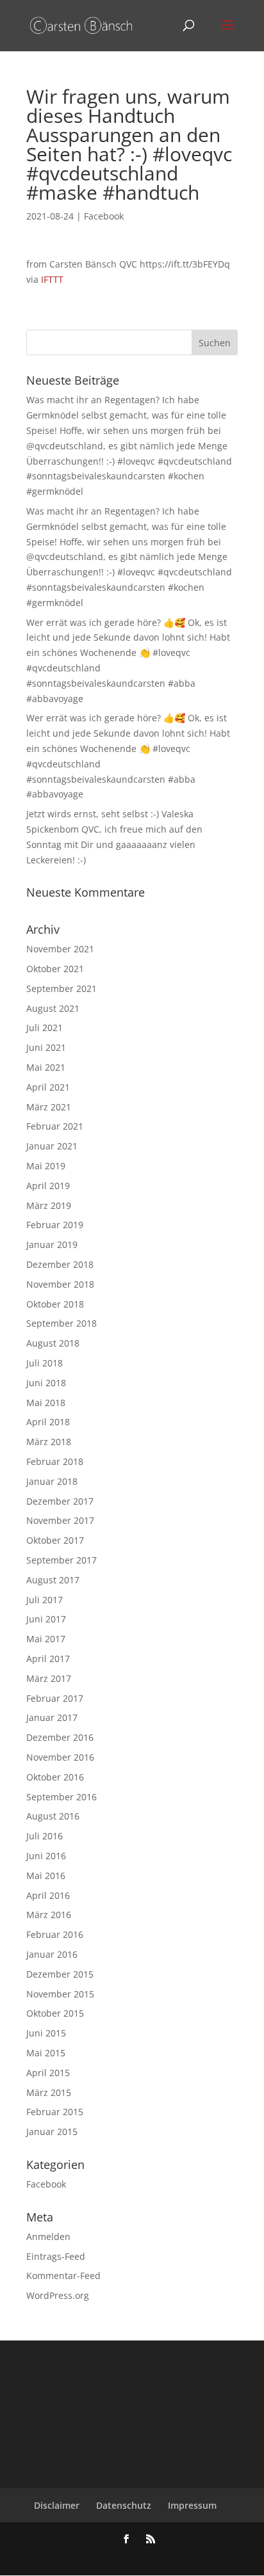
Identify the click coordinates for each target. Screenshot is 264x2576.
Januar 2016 (52, 1954)
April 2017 (48, 1659)
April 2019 (48, 1186)
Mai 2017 (46, 1639)
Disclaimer (57, 2505)
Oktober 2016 (55, 1777)
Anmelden (48, 2236)
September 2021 (62, 988)
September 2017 (62, 1560)
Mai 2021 (46, 1067)
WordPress (201, 2557)
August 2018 (53, 1343)
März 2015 (49, 2092)
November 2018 (60, 1284)
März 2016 (49, 1915)
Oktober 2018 (55, 1304)
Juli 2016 (45, 1836)
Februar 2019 (55, 1225)
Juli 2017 (45, 1600)
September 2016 (62, 1797)
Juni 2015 (46, 2033)
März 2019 (49, 1205)
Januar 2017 (52, 1717)
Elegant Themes (112, 2557)
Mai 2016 (46, 1876)
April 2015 (48, 2073)
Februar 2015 (55, 2112)
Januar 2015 (52, 2132)
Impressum (192, 2505)
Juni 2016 (46, 1856)
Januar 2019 (52, 1244)
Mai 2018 (46, 1403)
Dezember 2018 (60, 1264)
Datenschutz (124, 2505)
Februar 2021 (55, 1126)
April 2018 (48, 1422)
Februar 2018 (55, 1461)
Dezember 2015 (60, 1974)
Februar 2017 (55, 1698)
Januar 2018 (52, 1481)
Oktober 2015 (55, 2013)
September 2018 (62, 1323)
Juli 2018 (45, 1363)
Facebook (104, 216)
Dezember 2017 (60, 1501)
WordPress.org (58, 2295)
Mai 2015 (46, 2053)
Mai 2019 (46, 1166)
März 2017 (49, 1678)
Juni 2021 (46, 1047)
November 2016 (60, 1757)
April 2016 (48, 1895)
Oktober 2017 (55, 1540)
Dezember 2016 (60, 1737)
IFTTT (52, 279)
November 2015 (60, 1994)
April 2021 (48, 1087)
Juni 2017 (46, 1619)
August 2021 (53, 1008)
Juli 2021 (45, 1028)
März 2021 (49, 1107)
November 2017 (60, 1520)
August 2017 (53, 1580)
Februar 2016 (55, 1934)
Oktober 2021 (55, 969)
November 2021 (60, 949)
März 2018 (49, 1442)
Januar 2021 (52, 1146)
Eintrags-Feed (56, 2256)
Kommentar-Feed (63, 2276)
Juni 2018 (46, 1383)
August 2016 (53, 1816)
